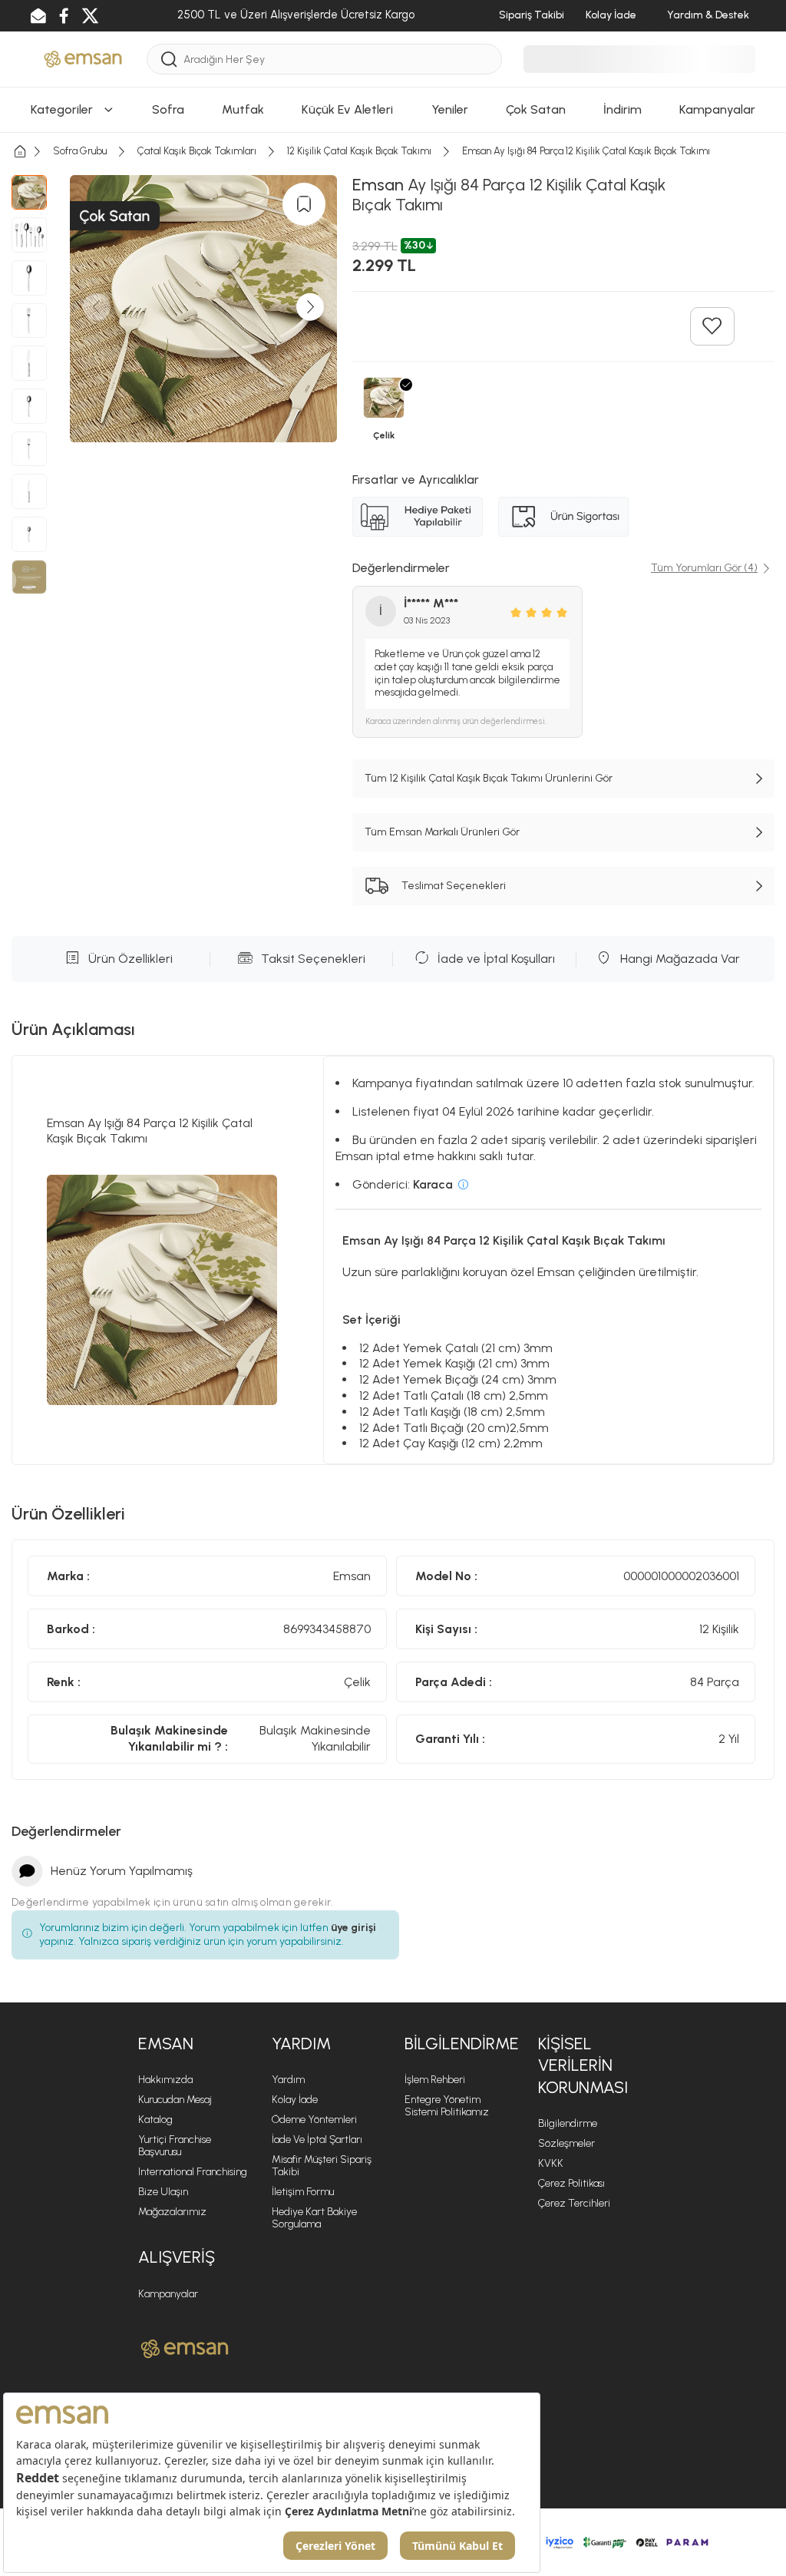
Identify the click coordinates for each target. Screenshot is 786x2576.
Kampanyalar (168, 2294)
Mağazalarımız (172, 2212)
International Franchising (193, 2172)
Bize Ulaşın (163, 2192)
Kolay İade (295, 2100)
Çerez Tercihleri (574, 2203)
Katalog (155, 2120)
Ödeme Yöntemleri (314, 2120)
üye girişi (353, 1928)
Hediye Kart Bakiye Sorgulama (314, 2218)
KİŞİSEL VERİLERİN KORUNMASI (583, 2065)
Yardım (288, 2080)
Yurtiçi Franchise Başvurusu (175, 2146)
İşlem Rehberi (435, 2080)
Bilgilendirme (568, 2123)
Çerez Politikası (571, 2183)
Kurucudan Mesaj (175, 2100)
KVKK (551, 2163)
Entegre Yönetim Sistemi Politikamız (447, 2106)
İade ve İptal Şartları (317, 2140)
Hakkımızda (165, 2080)
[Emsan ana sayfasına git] (185, 2349)
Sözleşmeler (566, 2143)
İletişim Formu (303, 2192)
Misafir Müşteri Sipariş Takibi (322, 2166)
